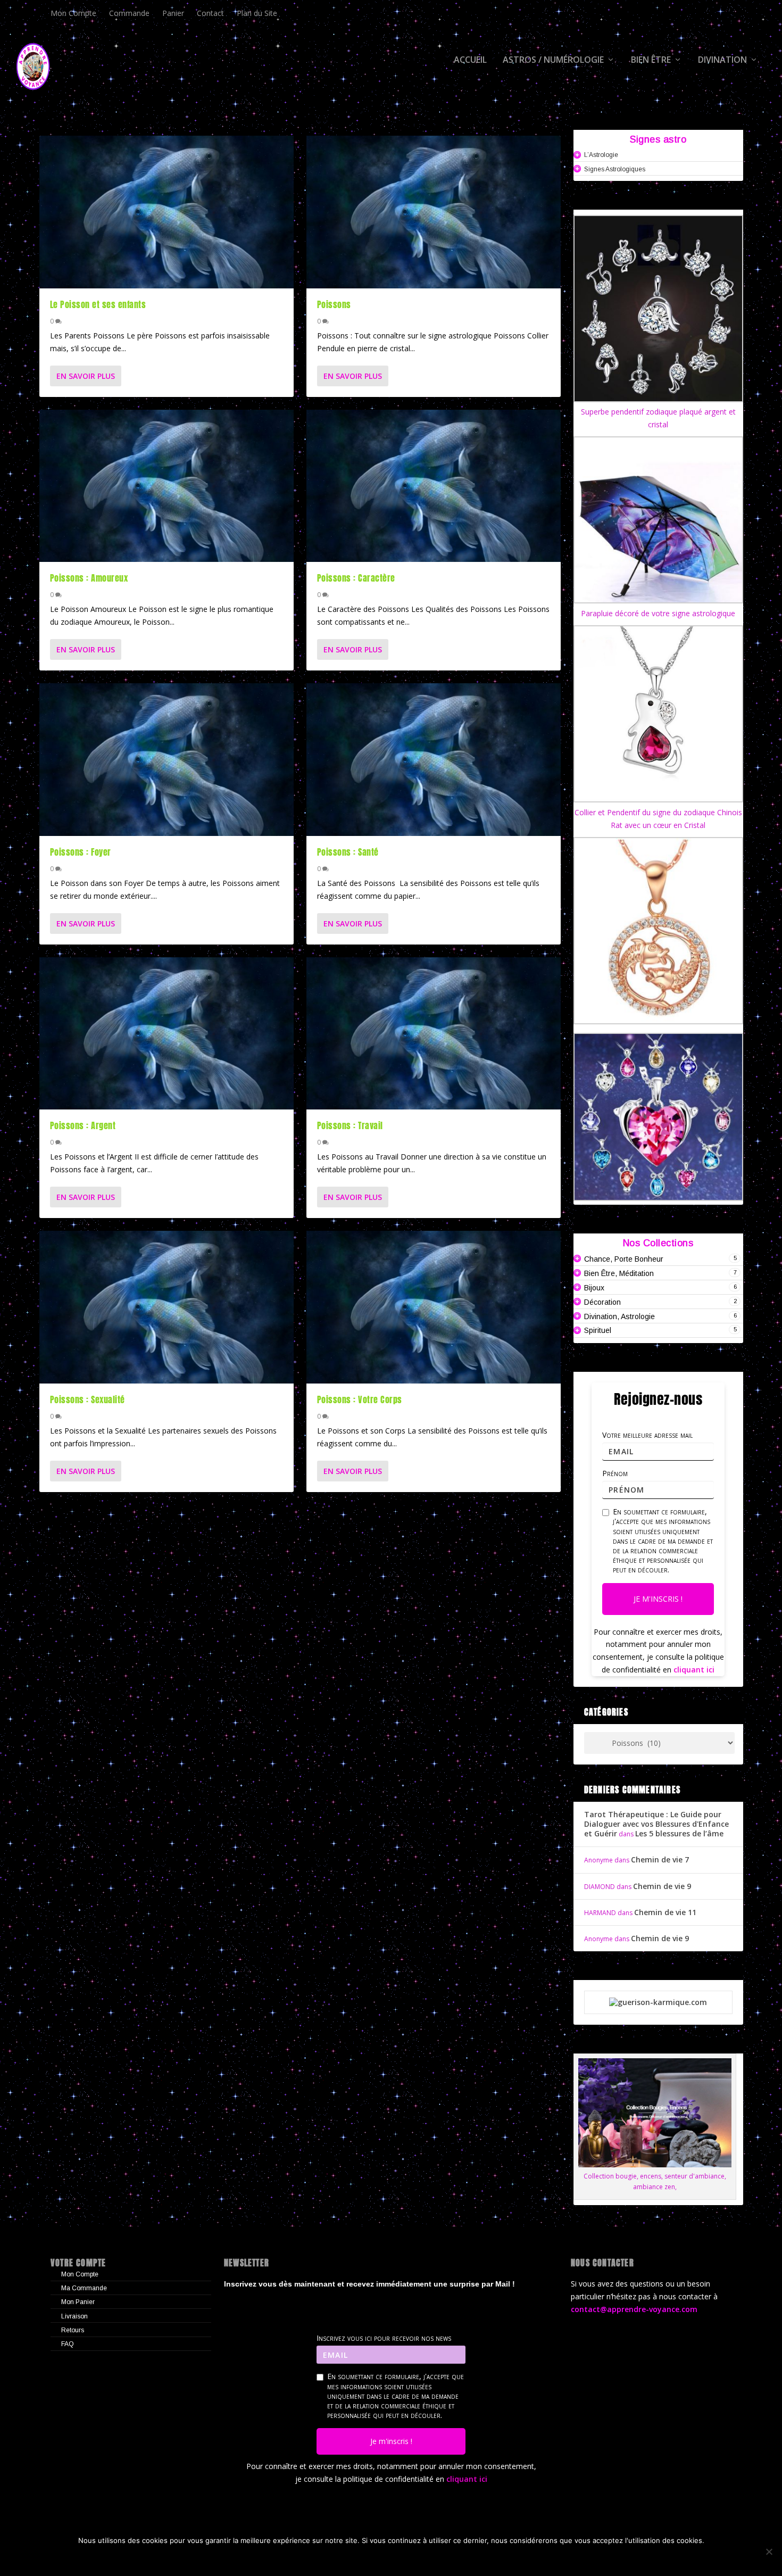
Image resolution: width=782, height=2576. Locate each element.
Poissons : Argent (83, 1125)
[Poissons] (434, 212)
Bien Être (651, 60)
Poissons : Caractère (356, 578)
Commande (129, 13)
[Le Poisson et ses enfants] (167, 212)
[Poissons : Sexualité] (167, 1307)
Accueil (470, 60)
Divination (722, 60)
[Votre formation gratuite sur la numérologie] (658, 2002)
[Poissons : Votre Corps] (434, 1307)
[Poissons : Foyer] (167, 760)
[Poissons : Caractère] (434, 486)
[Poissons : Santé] (434, 760)
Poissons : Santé (348, 852)
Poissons (334, 304)
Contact (210, 13)
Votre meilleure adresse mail (647, 1435)
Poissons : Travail (350, 1125)
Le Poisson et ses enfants (98, 304)
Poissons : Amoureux (89, 578)
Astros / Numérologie (553, 60)
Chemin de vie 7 (660, 1859)
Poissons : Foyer (81, 852)
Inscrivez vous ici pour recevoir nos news (384, 2338)
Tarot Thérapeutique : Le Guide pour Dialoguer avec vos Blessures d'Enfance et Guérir (656, 1824)
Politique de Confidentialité (435, 2558)
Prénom (615, 1473)
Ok (301, 2558)
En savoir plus (86, 376)
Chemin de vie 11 (665, 1912)
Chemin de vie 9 (662, 1886)
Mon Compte (73, 13)
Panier (173, 13)
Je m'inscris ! (658, 1599)
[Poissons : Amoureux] (167, 486)
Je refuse (343, 2558)
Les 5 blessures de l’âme (679, 1833)
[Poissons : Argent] (167, 1034)
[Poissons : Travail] (434, 1034)
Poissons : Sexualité (88, 1399)
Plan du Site (257, 13)
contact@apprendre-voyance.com (634, 2309)
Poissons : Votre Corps (360, 1399)
